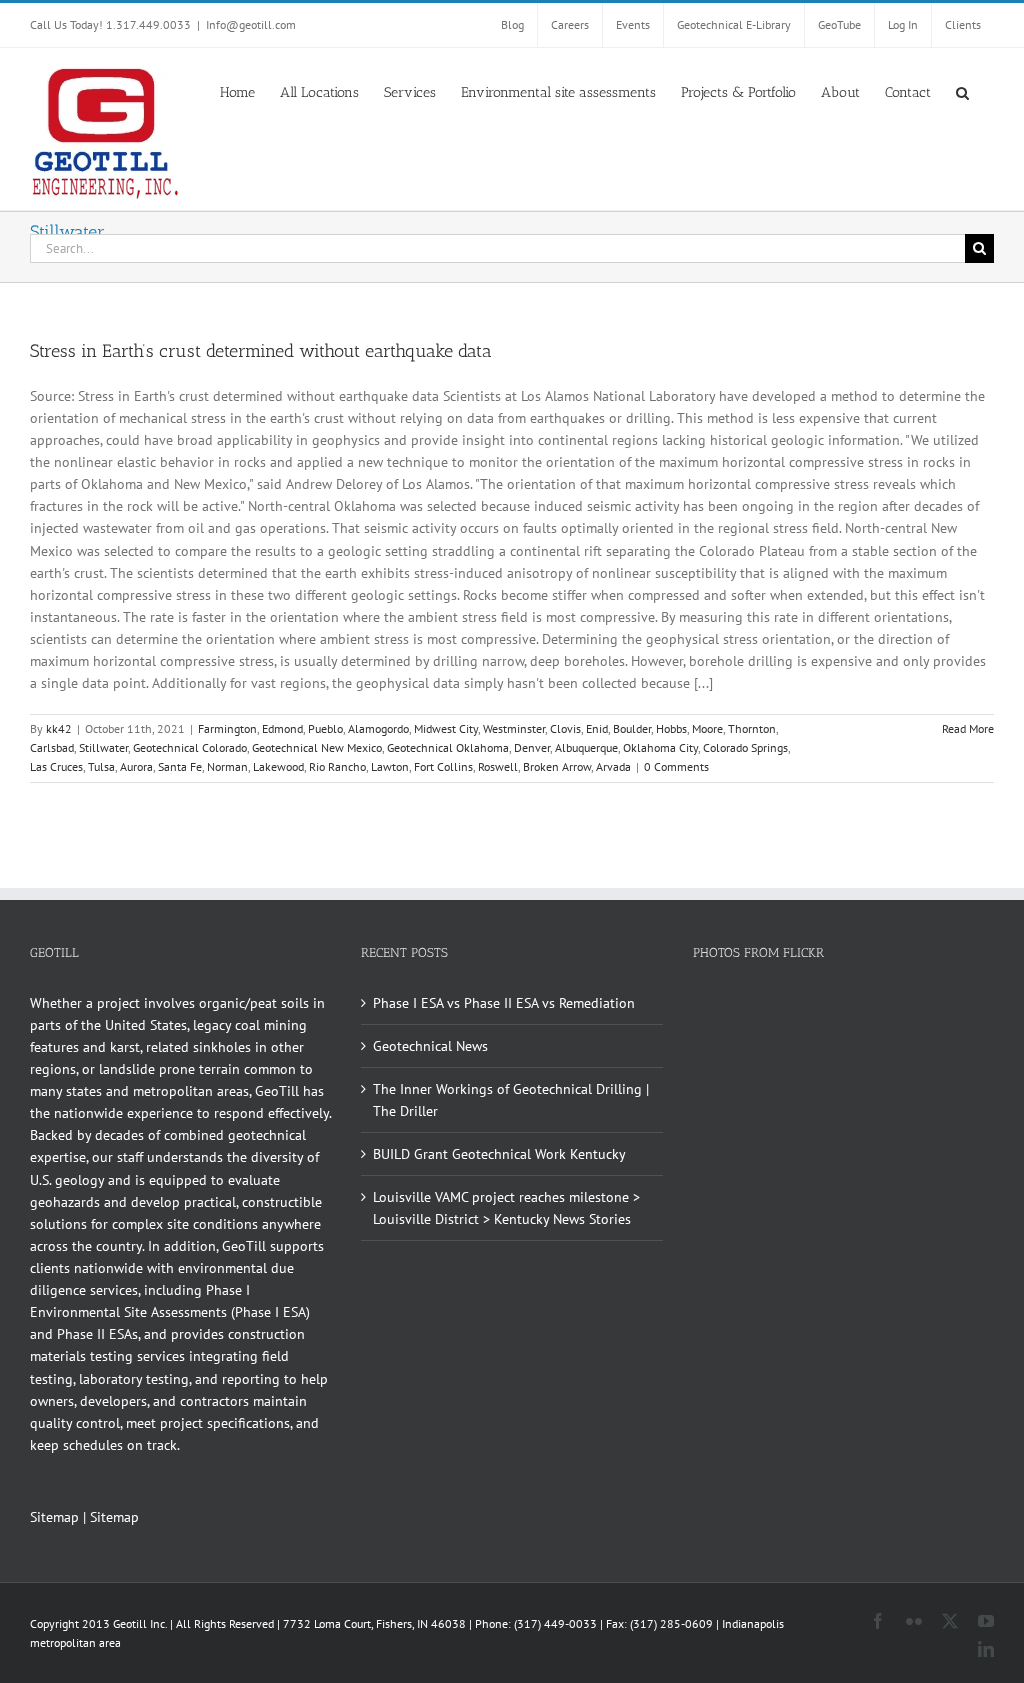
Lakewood (278, 766)
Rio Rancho (337, 766)
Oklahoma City (660, 747)
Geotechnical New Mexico (317, 747)
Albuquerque (586, 747)
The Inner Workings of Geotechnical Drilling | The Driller (511, 1100)
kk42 (59, 728)
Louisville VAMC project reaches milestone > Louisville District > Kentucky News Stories (506, 1208)
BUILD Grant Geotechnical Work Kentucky (499, 1154)
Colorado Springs (745, 747)
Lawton (390, 766)
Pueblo (325, 728)
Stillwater (103, 747)
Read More (968, 728)
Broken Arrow (557, 766)
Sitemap (54, 1517)
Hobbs (671, 728)
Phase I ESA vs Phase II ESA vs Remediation (504, 1003)
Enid (597, 728)
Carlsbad (52, 747)
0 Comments (676, 766)
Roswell (498, 766)
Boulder (632, 728)
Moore (707, 728)
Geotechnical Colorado (190, 747)
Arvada (613, 766)
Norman (227, 766)
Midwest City (446, 728)
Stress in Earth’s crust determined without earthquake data (261, 351)
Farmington (227, 728)
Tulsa (101, 766)
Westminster (514, 728)
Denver (532, 747)
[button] (962, 91)
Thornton (752, 728)
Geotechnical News (430, 1046)
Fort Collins (443, 766)
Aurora (136, 766)
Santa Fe (180, 766)
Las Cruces (56, 766)
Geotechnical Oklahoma (448, 747)
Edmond (282, 728)
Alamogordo (378, 728)
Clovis (565, 728)
